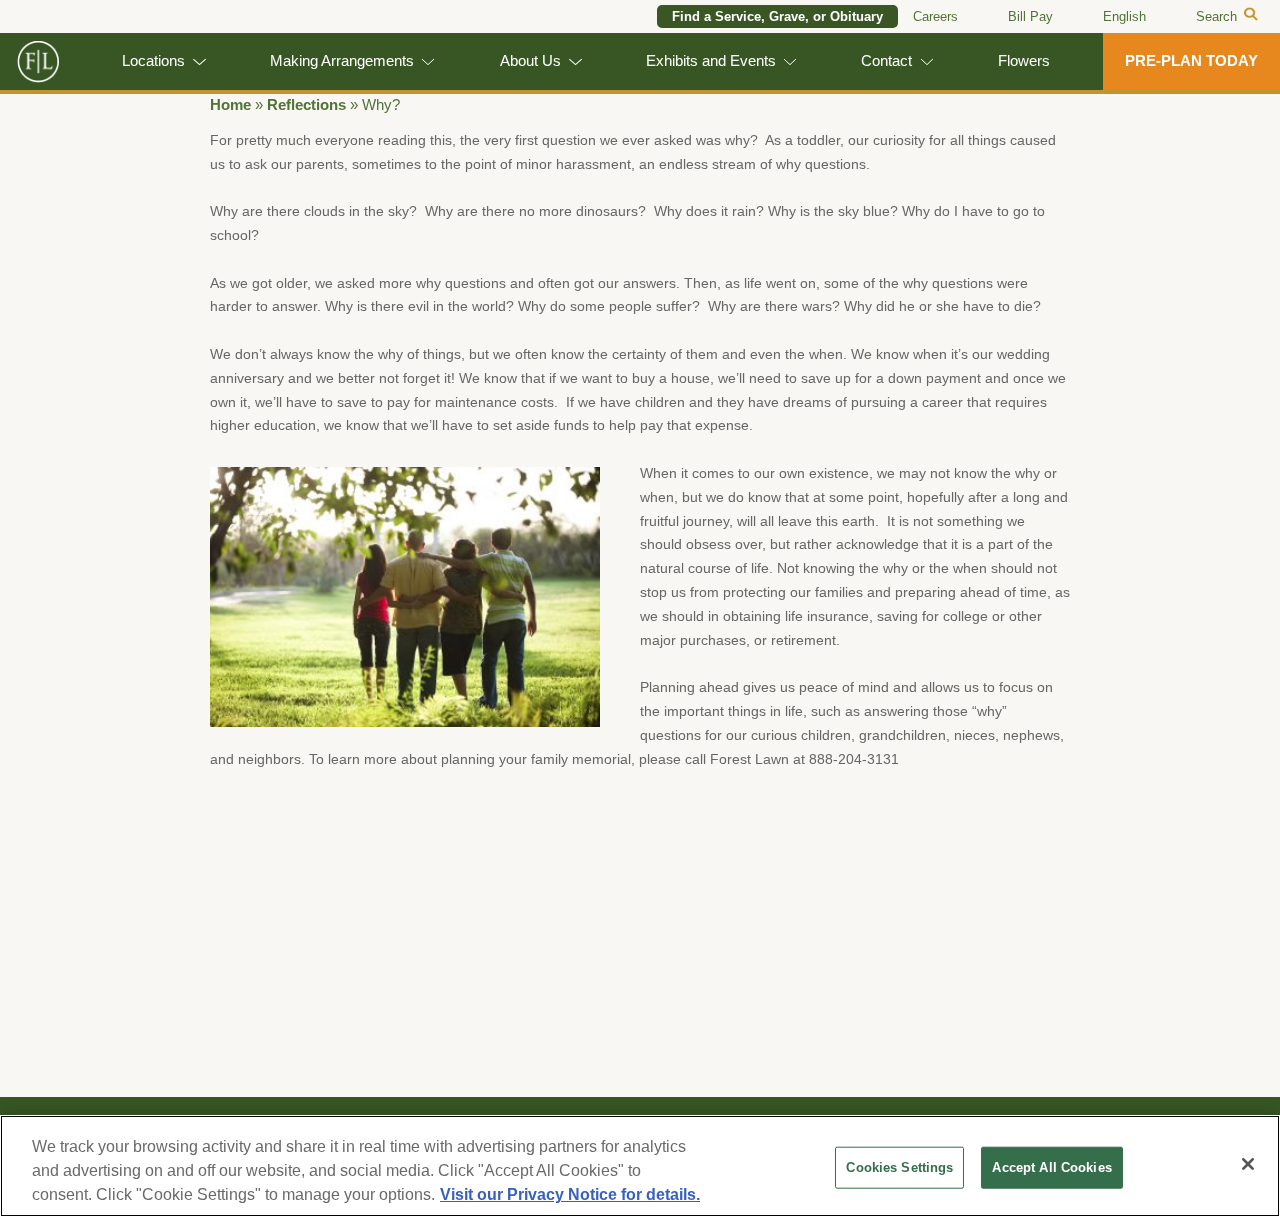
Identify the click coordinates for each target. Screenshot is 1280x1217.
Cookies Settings (899, 1167)
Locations (153, 61)
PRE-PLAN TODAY (1191, 61)
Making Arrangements (342, 61)
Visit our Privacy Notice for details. (570, 1194)
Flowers (1024, 61)
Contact (886, 61)
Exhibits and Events (711, 61)
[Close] (1248, 1164)
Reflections (306, 105)
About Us (530, 61)
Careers (935, 16)
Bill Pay (1030, 16)
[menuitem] (1124, 17)
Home (230, 105)
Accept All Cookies (1051, 1167)
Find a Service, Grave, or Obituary (777, 16)
